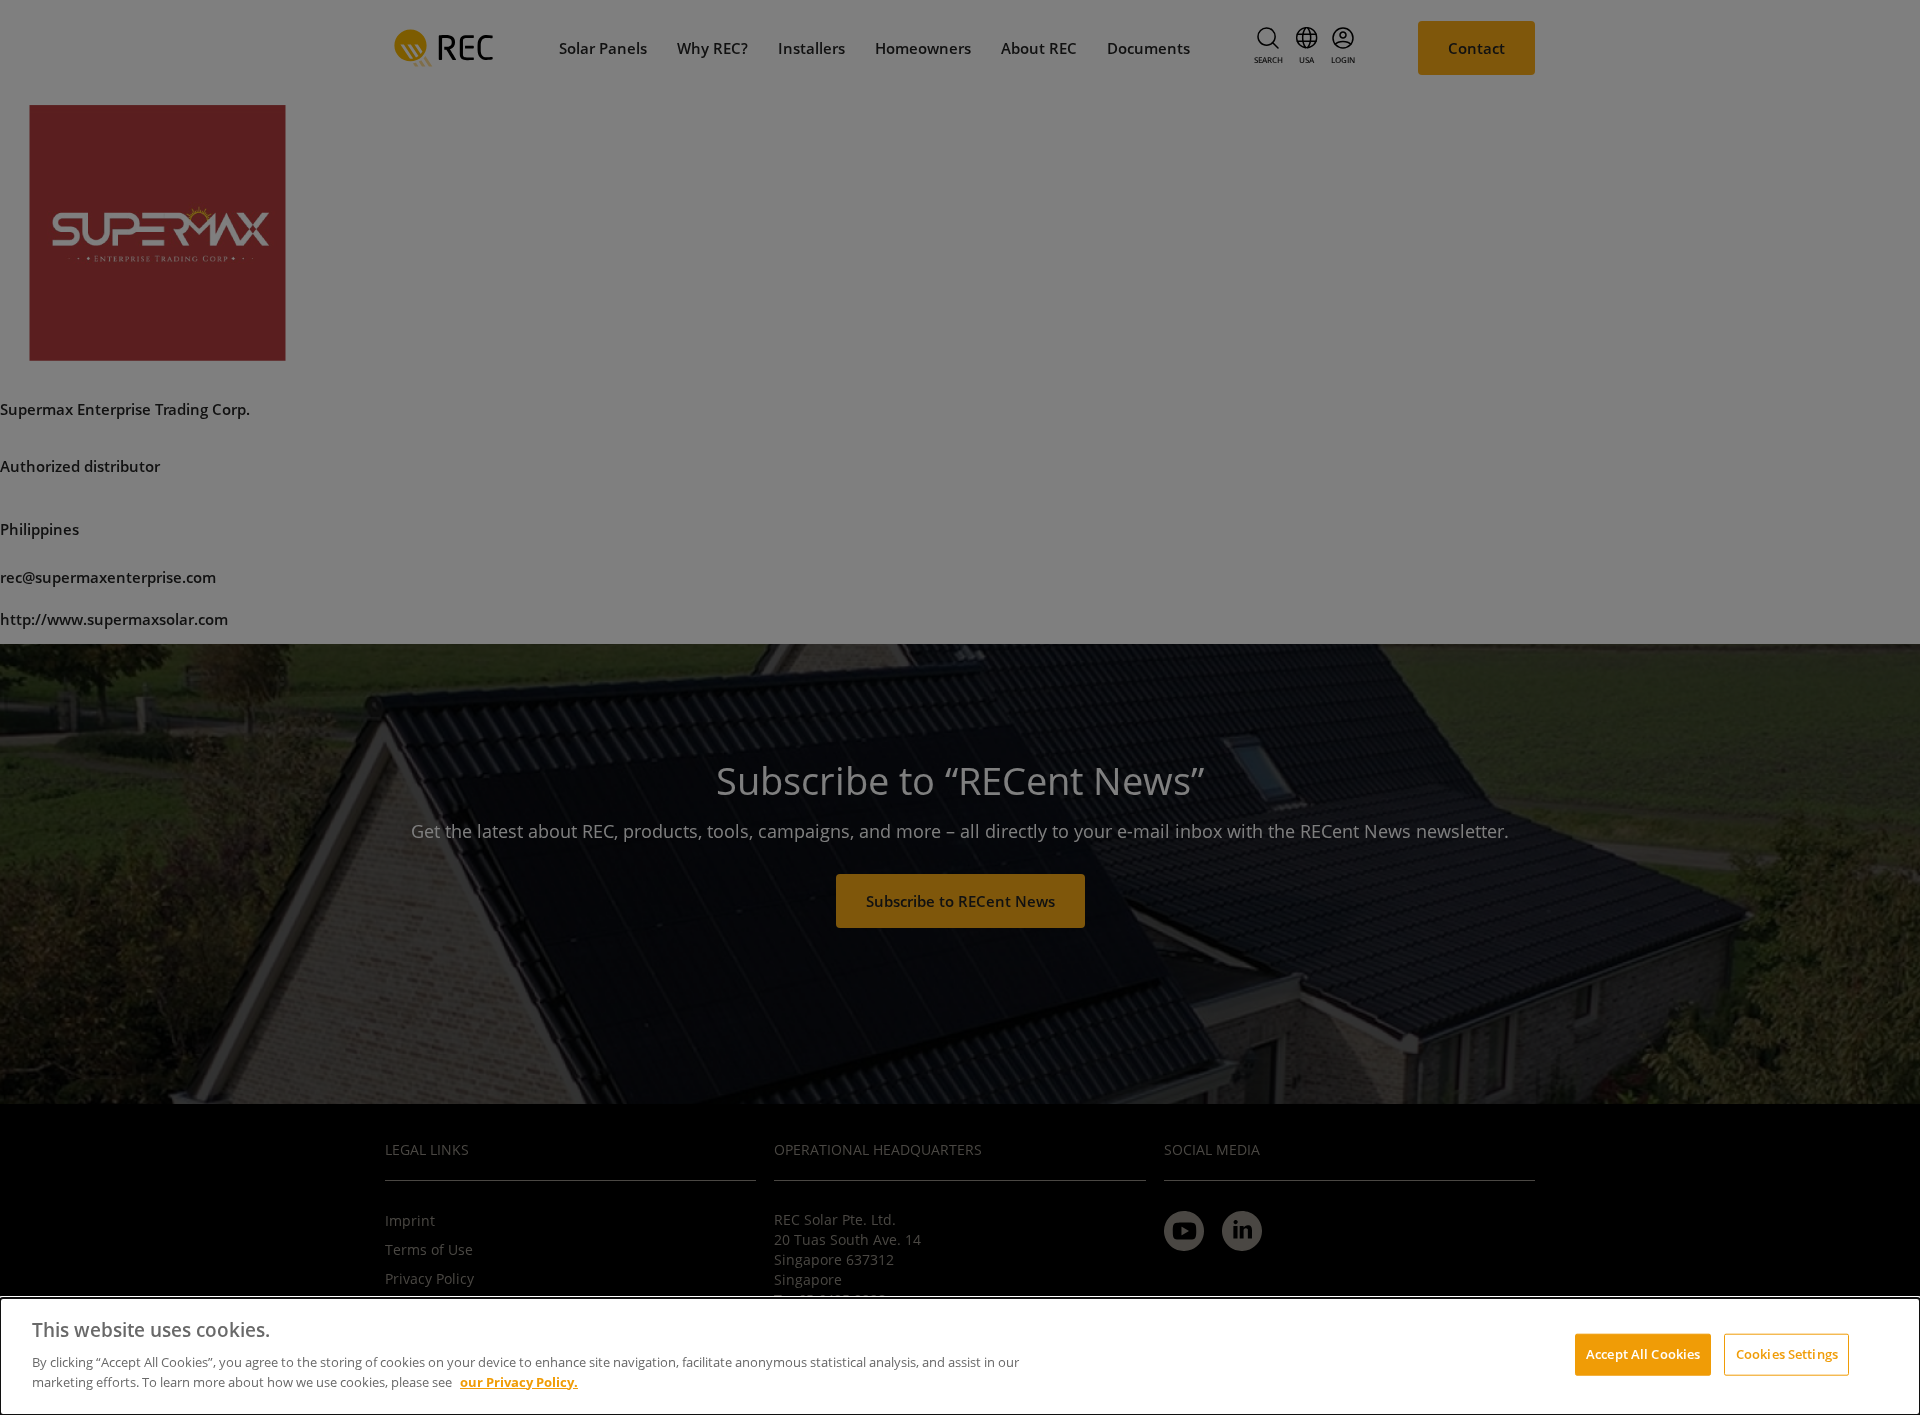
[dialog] (960, 1356)
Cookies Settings (1787, 1353)
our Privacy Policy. (519, 1381)
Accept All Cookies (1643, 1353)
